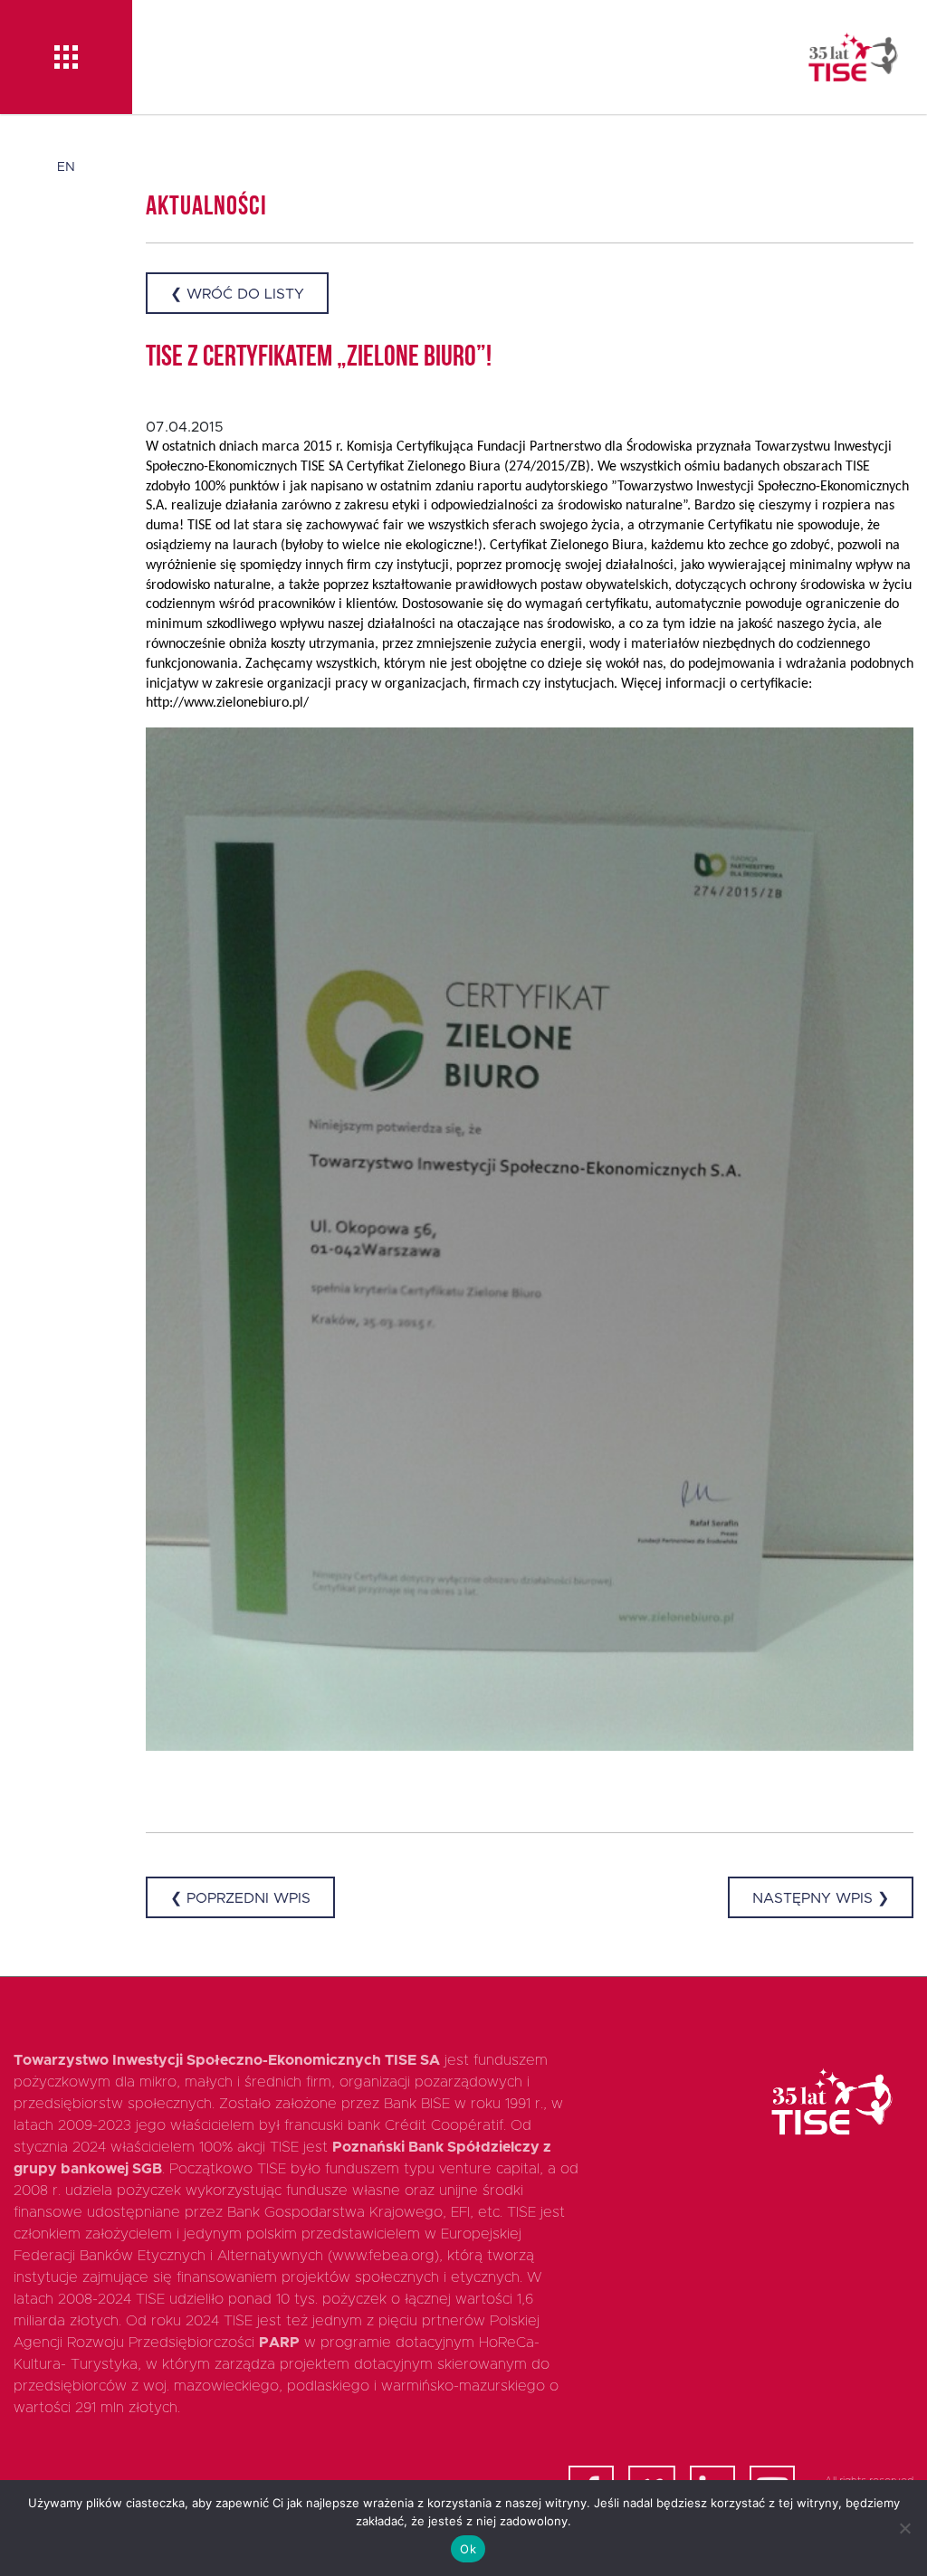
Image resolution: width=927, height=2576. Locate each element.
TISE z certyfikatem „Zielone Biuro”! (319, 358)
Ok (468, 2549)
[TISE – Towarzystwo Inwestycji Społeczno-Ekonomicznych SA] (853, 57)
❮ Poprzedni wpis (240, 1898)
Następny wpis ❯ (821, 1898)
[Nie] (904, 2528)
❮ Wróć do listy (237, 294)
